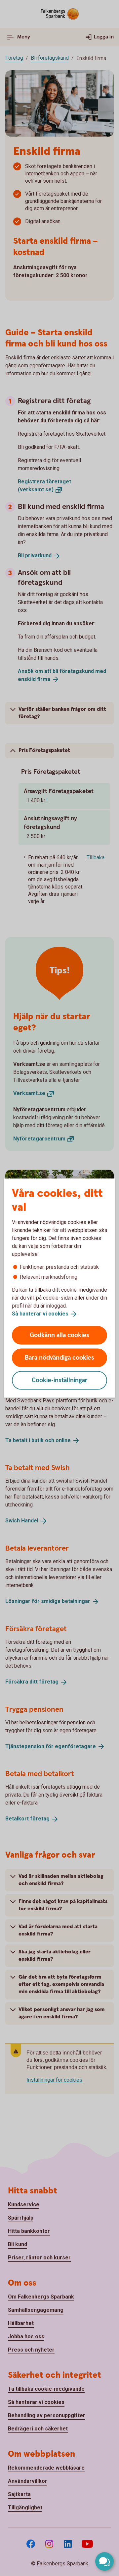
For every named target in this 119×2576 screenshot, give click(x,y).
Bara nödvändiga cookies (59, 1357)
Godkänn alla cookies (59, 1335)
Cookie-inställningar (60, 1380)
